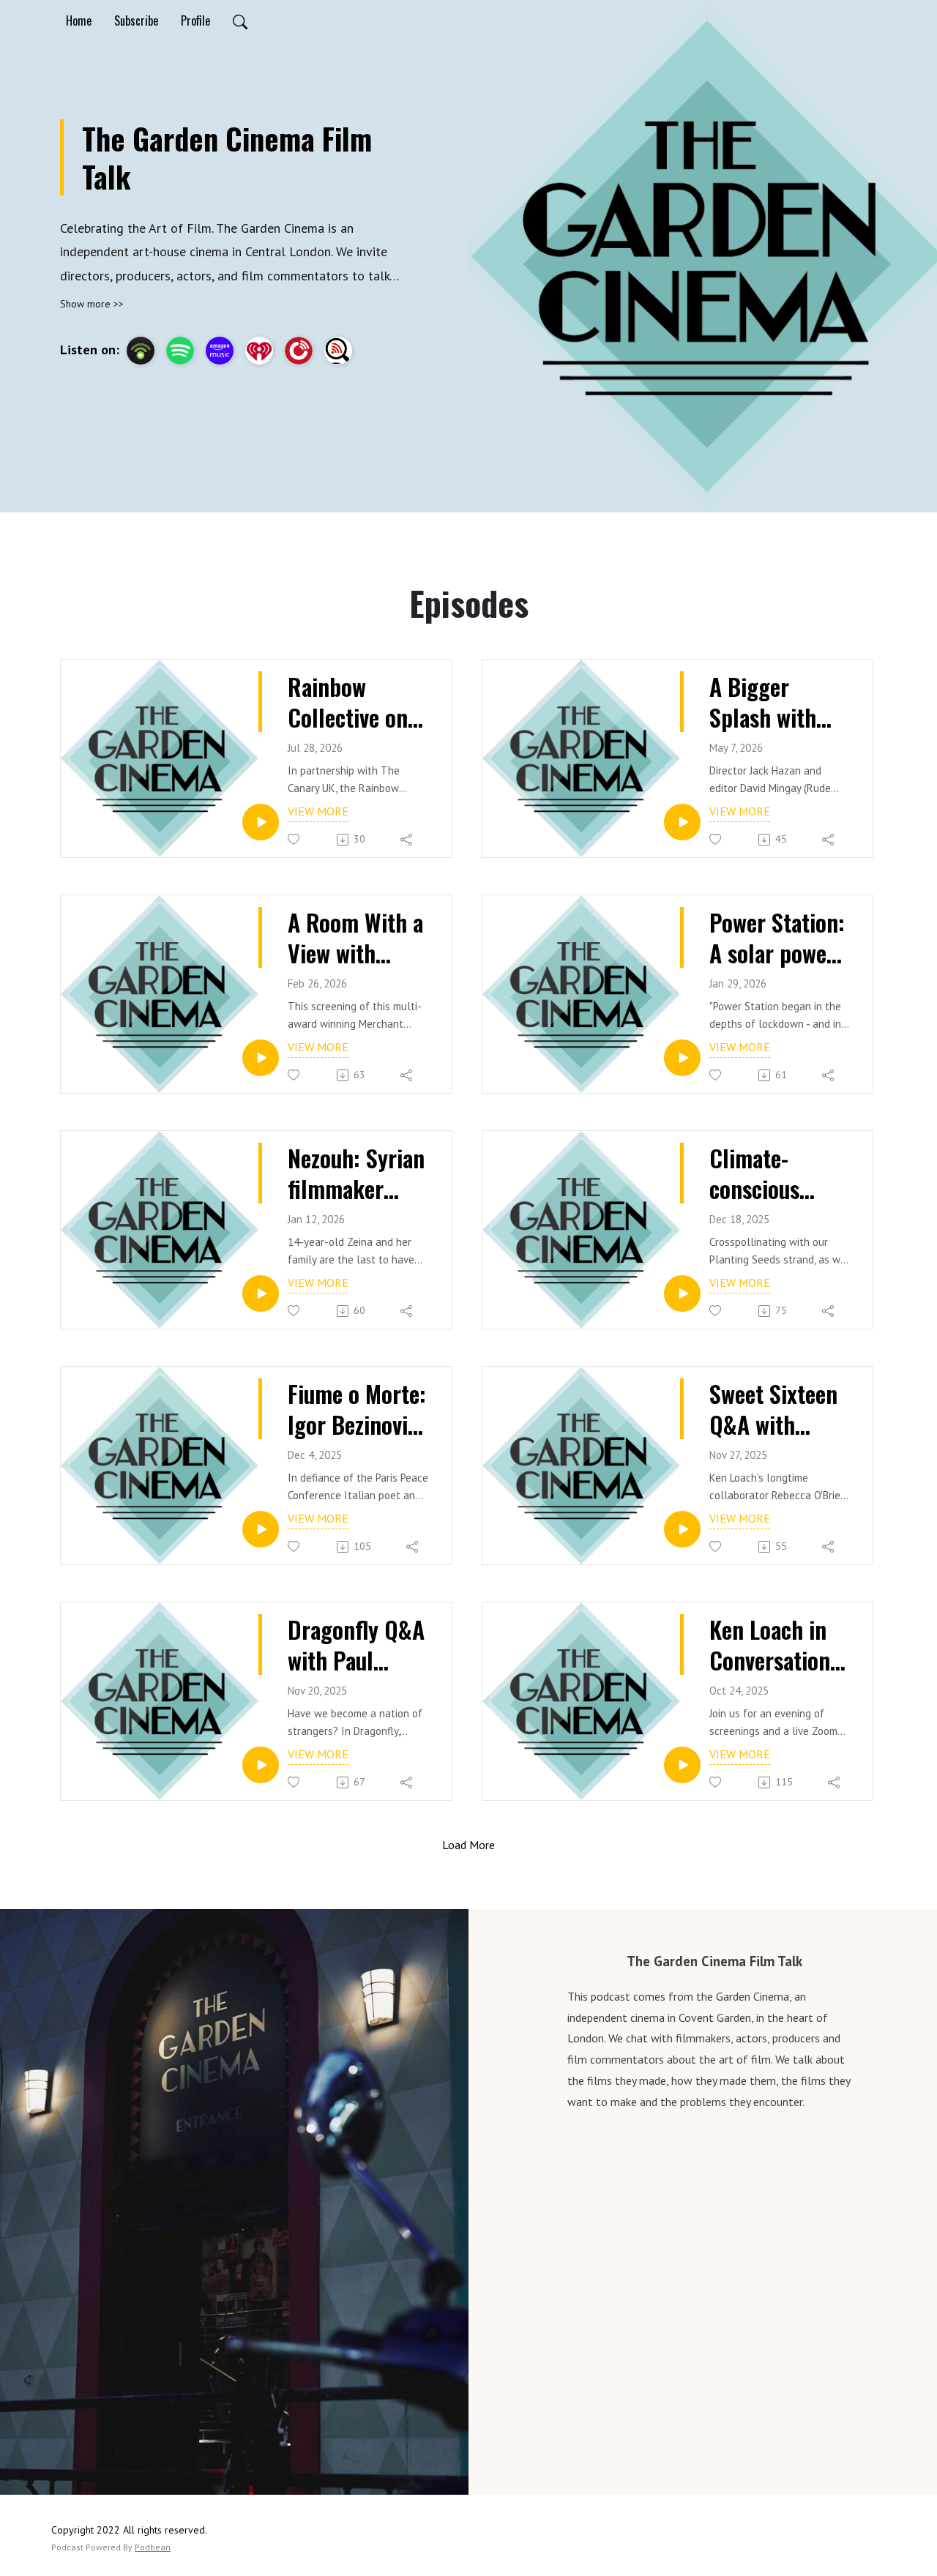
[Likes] (295, 839)
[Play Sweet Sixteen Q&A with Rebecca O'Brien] (682, 1529)
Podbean (153, 2547)
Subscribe (136, 20)
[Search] (240, 20)
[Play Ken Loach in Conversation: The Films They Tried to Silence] (682, 1765)
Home (79, 20)
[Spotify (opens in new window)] (180, 351)
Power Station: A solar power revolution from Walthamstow (777, 937)
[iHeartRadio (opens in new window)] (259, 351)
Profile (195, 20)
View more (318, 811)
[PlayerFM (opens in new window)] (299, 351)
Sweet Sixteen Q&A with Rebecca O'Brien (773, 1409)
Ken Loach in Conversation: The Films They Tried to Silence (778, 1644)
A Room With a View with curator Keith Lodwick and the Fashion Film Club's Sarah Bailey (355, 937)
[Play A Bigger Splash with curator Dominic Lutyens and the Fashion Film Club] (682, 822)
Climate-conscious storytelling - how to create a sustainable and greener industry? (772, 1173)
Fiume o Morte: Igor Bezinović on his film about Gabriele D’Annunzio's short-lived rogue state (357, 1409)
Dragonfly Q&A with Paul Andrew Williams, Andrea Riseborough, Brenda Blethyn (356, 1644)
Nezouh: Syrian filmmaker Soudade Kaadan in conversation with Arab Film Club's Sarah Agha (356, 1173)
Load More (468, 1845)
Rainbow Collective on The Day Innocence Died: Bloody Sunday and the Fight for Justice (358, 702)
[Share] (407, 840)
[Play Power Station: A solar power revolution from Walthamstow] (682, 1058)
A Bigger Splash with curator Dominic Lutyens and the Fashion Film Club (764, 702)
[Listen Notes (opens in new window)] (338, 351)
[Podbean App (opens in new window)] (141, 351)
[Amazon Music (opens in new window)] (220, 351)
